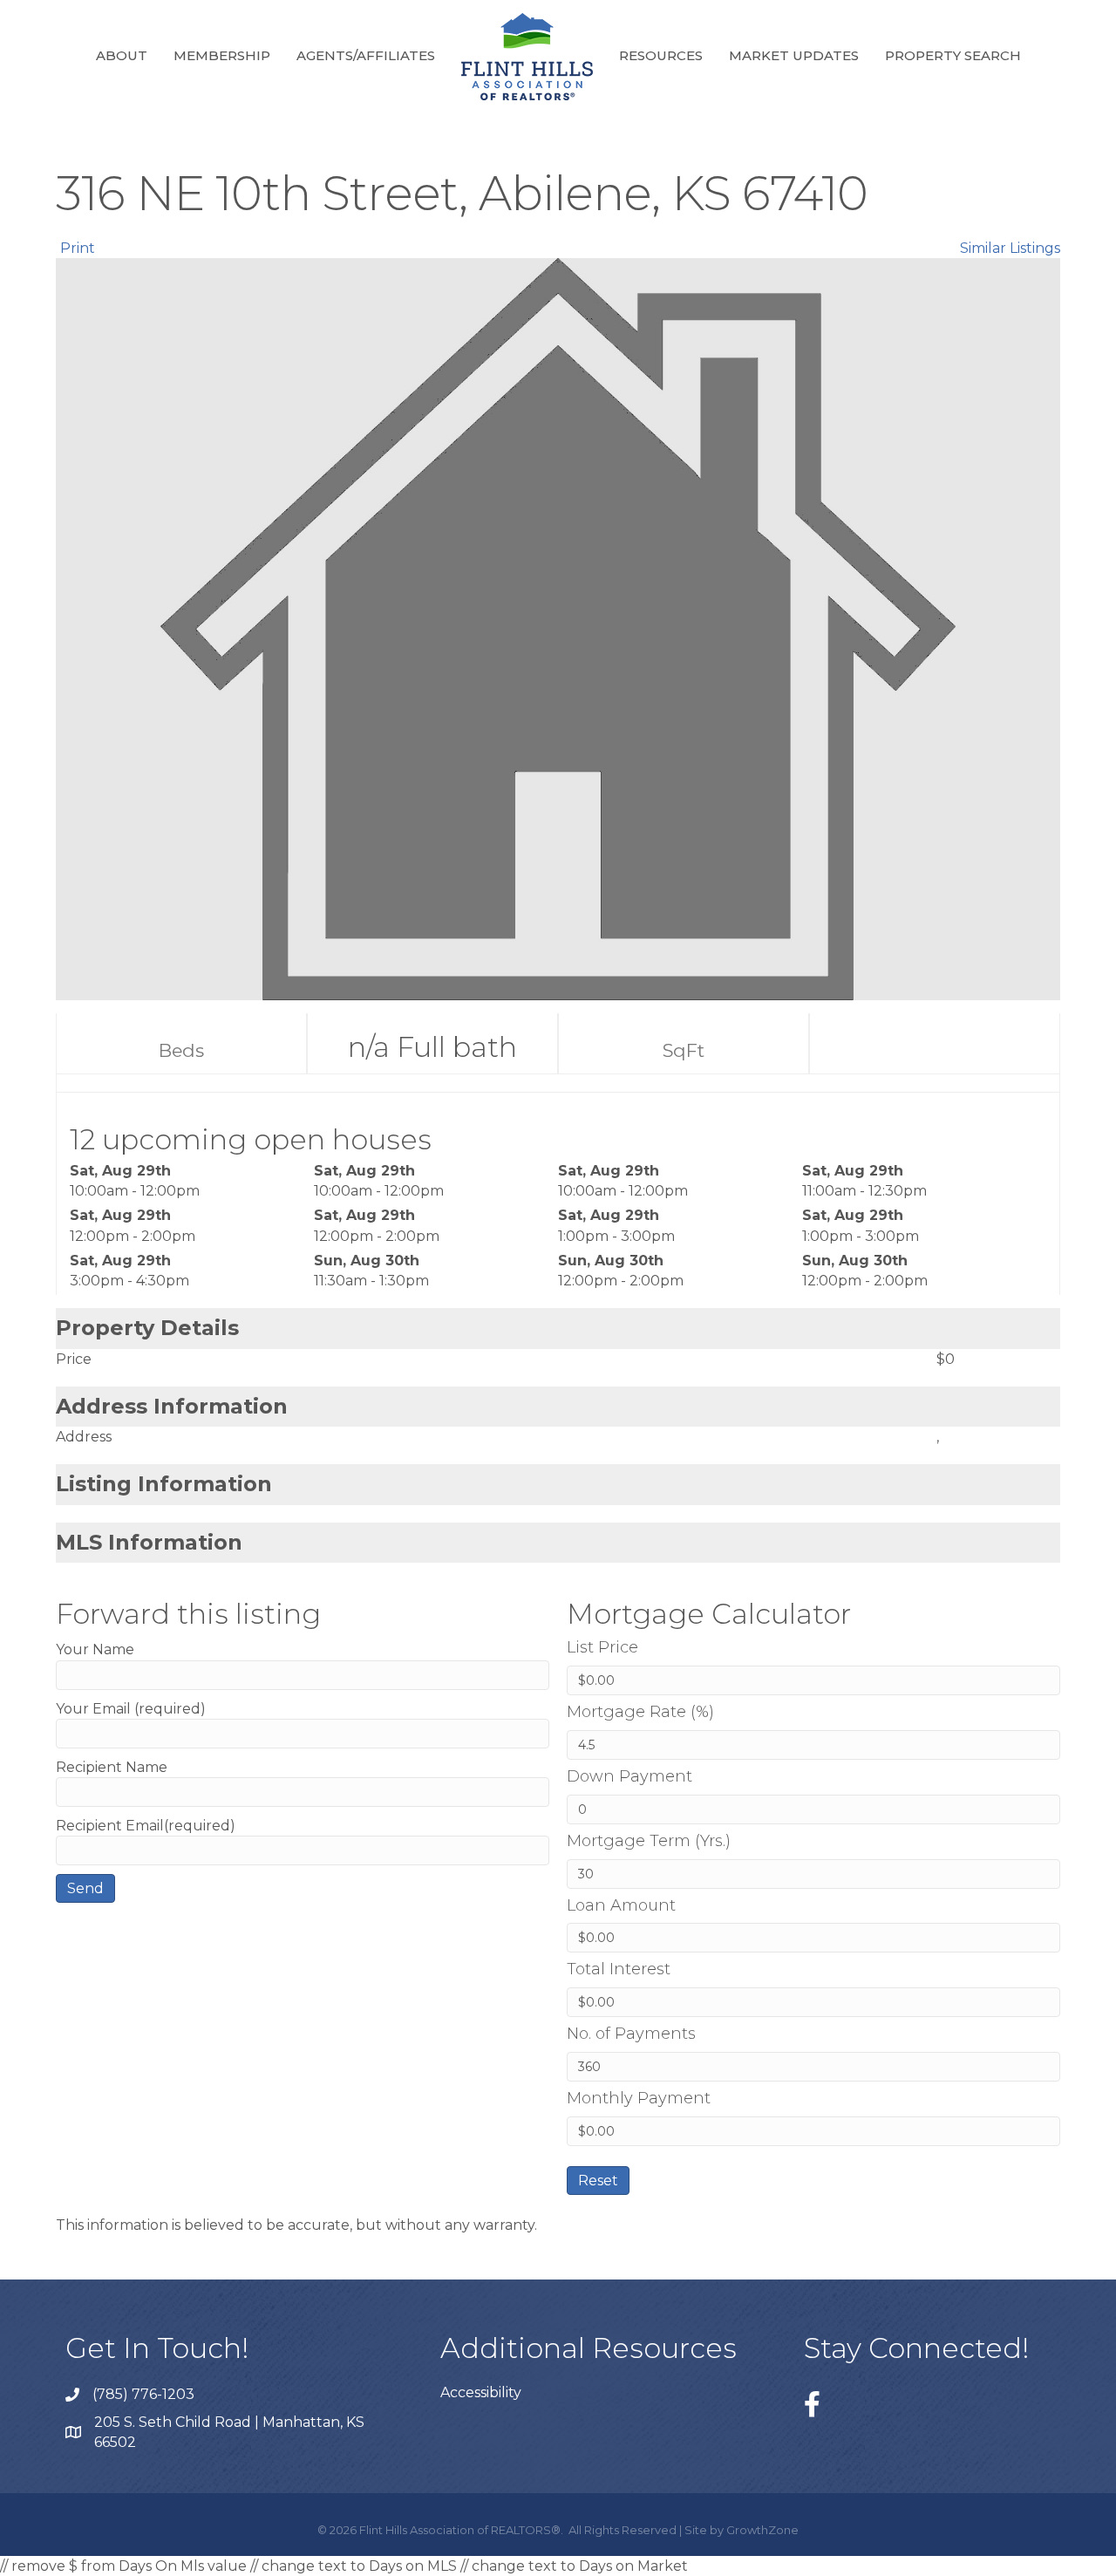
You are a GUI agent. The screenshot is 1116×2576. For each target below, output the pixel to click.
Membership (222, 55)
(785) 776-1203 (143, 2394)
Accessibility (481, 2392)
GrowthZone (762, 2530)
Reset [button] (598, 2181)
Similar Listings (1010, 248)
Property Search (953, 55)
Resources (661, 55)
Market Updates (794, 55)
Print (78, 248)
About (122, 55)
